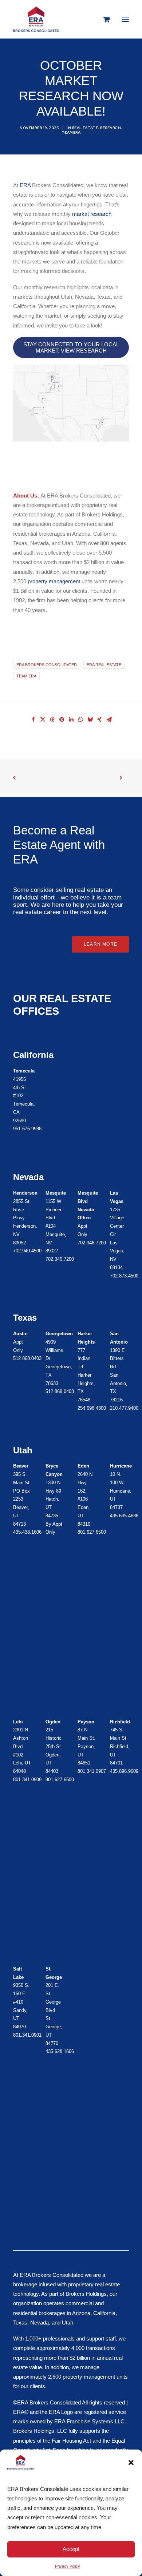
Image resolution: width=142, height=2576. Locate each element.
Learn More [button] (100, 944)
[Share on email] (109, 720)
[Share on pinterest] (62, 720)
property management (54, 581)
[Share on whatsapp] (80, 720)
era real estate (104, 665)
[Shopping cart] (103, 19)
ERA (25, 185)
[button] (131, 2463)
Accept (71, 2549)
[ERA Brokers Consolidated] (36, 19)
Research (111, 128)
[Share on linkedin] (71, 720)
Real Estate (85, 128)
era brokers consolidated (47, 665)
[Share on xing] (99, 720)
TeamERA (71, 132)
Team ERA (26, 676)
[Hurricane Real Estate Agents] (49, 1751)
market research (92, 214)
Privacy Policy (68, 2566)
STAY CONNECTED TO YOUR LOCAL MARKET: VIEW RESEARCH (71, 347)
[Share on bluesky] (90, 720)
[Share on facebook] (33, 720)
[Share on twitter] (43, 720)
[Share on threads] (52, 720)
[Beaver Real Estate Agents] (16, 1499)
